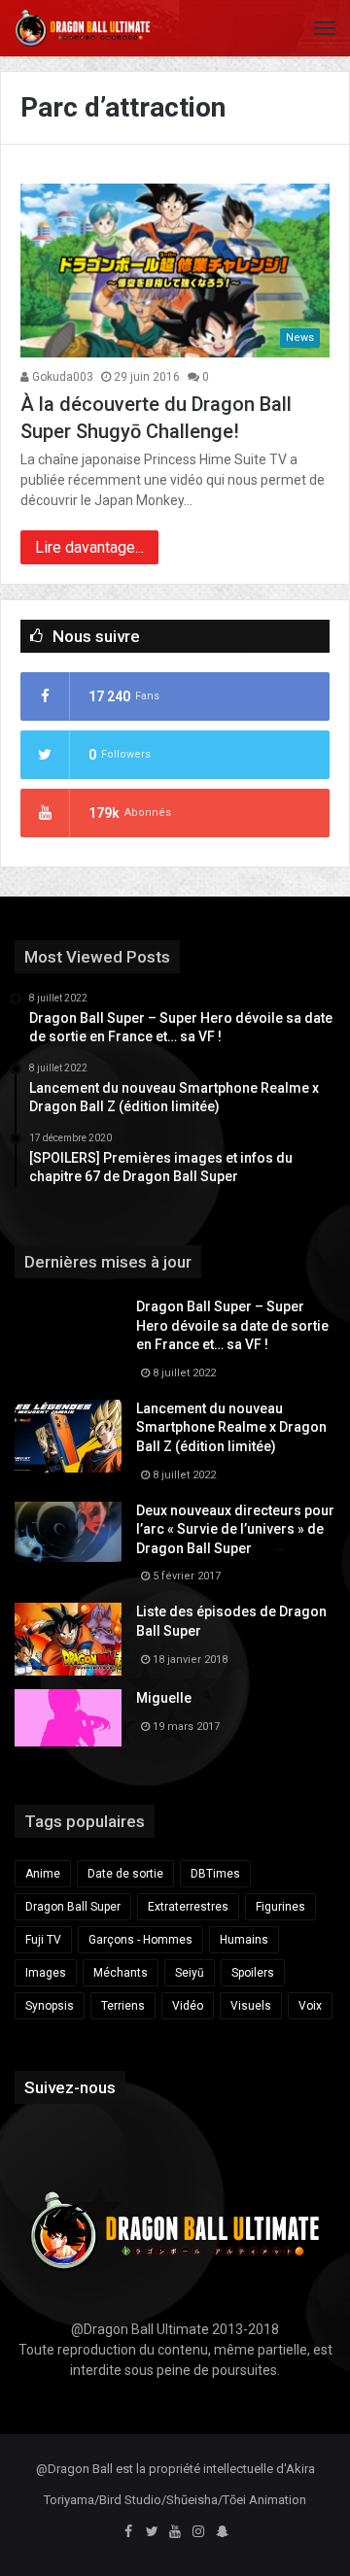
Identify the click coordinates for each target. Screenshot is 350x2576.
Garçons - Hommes (140, 1940)
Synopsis (50, 2006)
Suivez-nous (70, 2087)
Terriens (123, 2006)
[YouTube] (175, 2532)
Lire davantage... (89, 547)
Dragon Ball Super (73, 1907)
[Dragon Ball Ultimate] (83, 28)
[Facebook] (128, 2532)
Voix (310, 2006)
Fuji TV (43, 1940)
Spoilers (253, 1973)
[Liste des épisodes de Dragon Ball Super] (68, 1639)
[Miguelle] (68, 1717)
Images (46, 1973)
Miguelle (164, 1698)
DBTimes (215, 1874)
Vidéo (188, 2006)
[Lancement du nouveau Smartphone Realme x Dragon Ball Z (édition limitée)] (68, 1436)
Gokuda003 (61, 377)
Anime (43, 1874)
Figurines (280, 1907)
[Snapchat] (222, 2532)
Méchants (121, 1973)
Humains (244, 1940)
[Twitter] (152, 2532)
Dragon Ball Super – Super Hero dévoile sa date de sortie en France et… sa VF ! (232, 1325)
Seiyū (190, 1973)
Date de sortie (125, 1874)
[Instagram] (198, 2532)
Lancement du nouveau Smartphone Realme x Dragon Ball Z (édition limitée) (231, 1427)
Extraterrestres (188, 1907)
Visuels (251, 2006)
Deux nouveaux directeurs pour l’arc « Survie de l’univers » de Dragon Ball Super (235, 1529)
